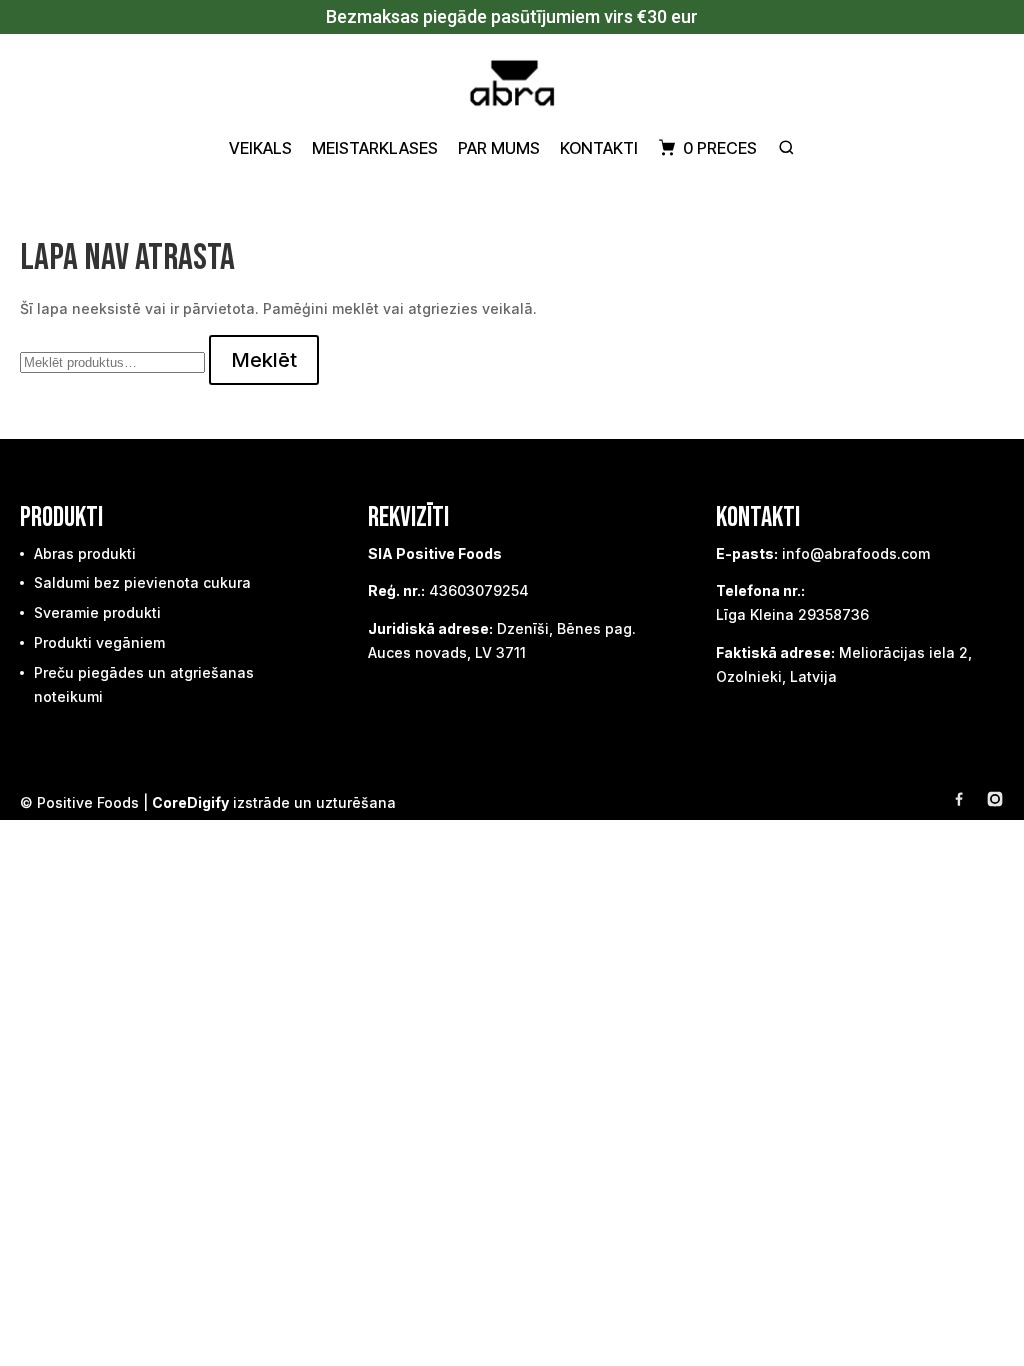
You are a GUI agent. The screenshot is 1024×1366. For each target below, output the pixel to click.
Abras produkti (85, 553)
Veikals (260, 148)
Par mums (499, 148)
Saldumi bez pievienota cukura (142, 582)
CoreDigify (190, 802)
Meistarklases (375, 148)
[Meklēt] (786, 147)
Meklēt (264, 360)
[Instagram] (995, 802)
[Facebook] (959, 802)
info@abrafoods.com (856, 553)
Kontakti (599, 148)
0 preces (720, 148)
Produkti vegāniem (99, 642)
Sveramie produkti (97, 612)
